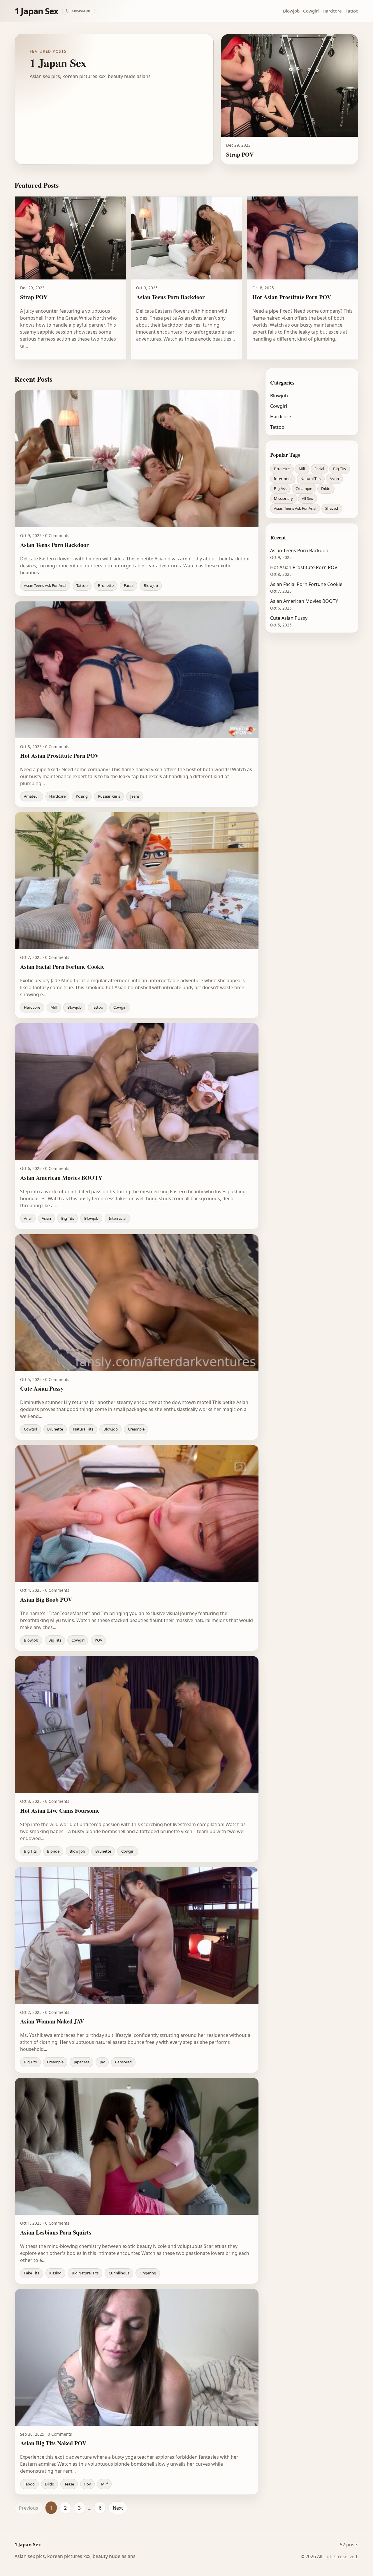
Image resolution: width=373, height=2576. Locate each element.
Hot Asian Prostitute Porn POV (304, 567)
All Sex (307, 498)
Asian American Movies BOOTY (304, 601)
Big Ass (280, 488)
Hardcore (332, 11)
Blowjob (291, 11)
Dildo (326, 488)
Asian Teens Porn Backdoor (300, 550)
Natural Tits (310, 479)
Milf (302, 469)
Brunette (282, 469)
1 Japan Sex (37, 11)
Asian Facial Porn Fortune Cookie (306, 584)
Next (118, 2508)
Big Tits (339, 469)
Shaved (332, 508)
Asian (334, 479)
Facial (319, 469)
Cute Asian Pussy (289, 618)
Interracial (283, 479)
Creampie (304, 488)
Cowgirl (311, 11)
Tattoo (352, 11)
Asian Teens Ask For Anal (295, 508)
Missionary (283, 498)
